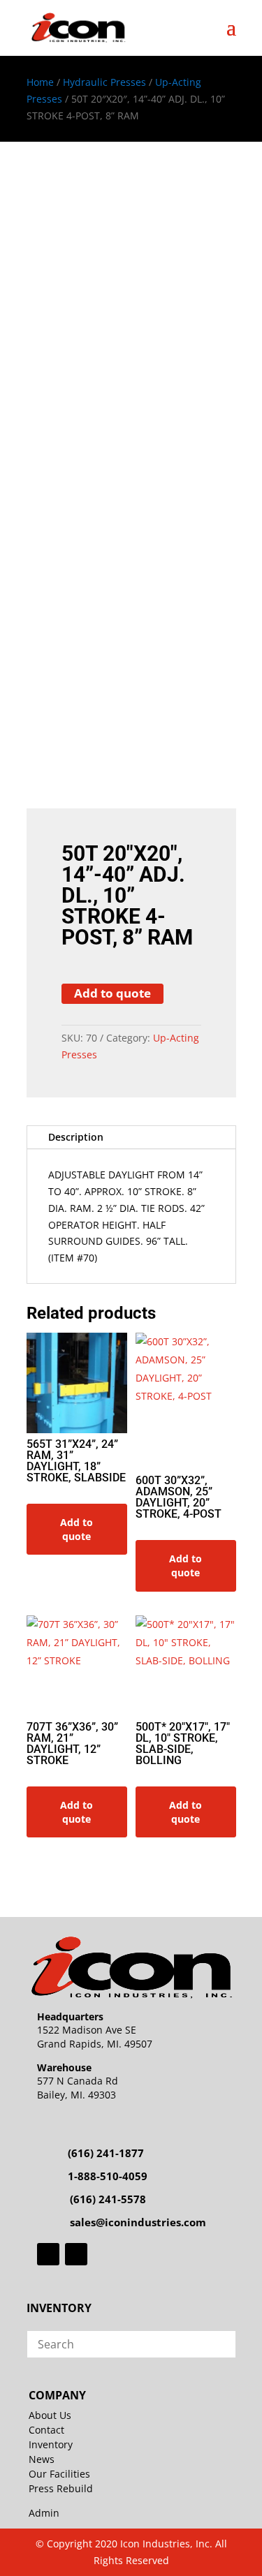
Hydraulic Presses (104, 82)
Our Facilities (59, 2474)
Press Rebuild (61, 2488)
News (42, 2459)
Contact (46, 2430)
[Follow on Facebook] (48, 2254)
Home (40, 82)
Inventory (51, 2444)
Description (76, 1137)
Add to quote (112, 993)
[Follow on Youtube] (76, 2254)
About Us (50, 2415)
